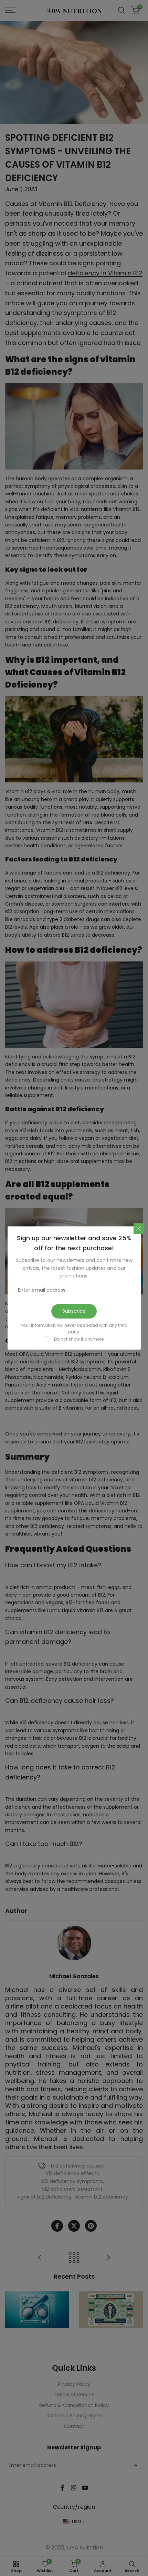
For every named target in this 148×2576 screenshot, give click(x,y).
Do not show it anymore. (79, 1339)
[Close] (139, 1228)
